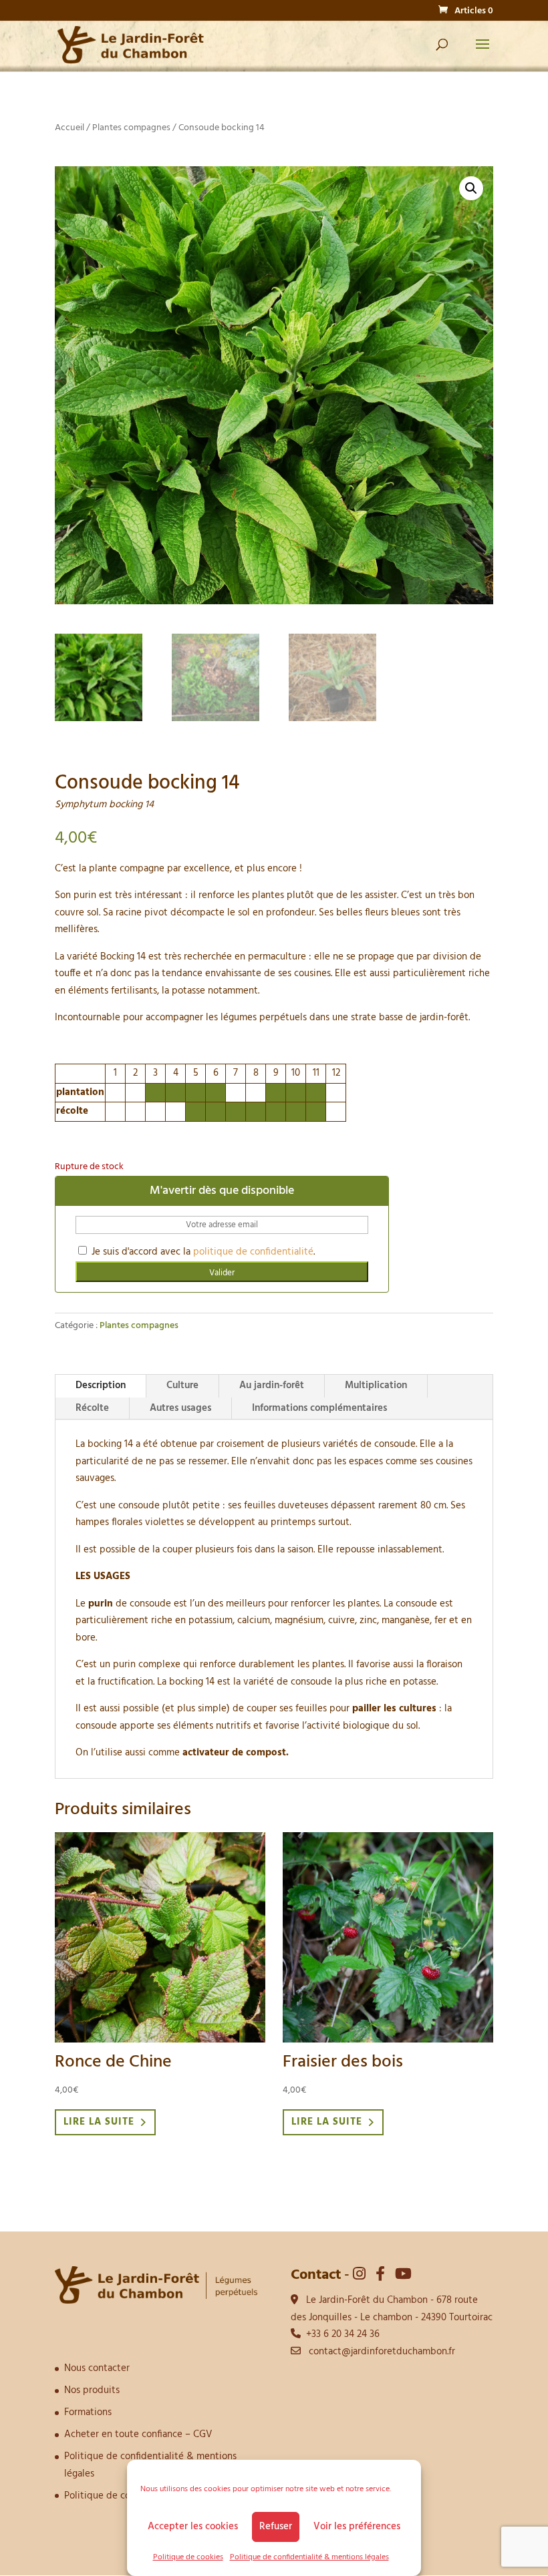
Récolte (92, 1408)
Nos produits (92, 2390)
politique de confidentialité (253, 1252)
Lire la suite (99, 2122)
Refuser (276, 2527)
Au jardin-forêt (272, 1385)
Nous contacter (97, 2368)
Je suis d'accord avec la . (202, 1252)
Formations (88, 2412)
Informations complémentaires (319, 1408)
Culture (182, 1385)
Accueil (70, 128)
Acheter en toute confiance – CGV (138, 2434)
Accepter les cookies (193, 2527)
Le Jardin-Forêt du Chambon (367, 2300)
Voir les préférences (357, 2527)
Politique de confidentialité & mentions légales (309, 2557)
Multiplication (376, 1385)
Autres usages (180, 1408)
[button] (471, 188)
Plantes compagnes (131, 128)
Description (101, 1385)
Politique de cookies (188, 2557)
